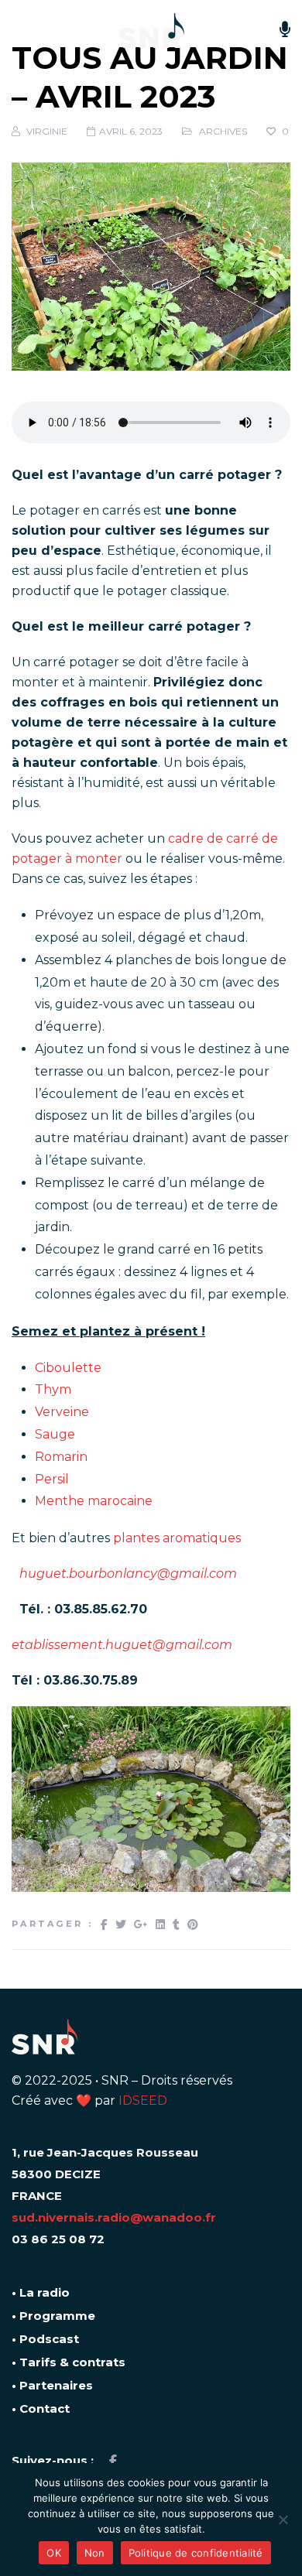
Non (95, 2553)
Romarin (61, 1457)
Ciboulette (68, 1368)
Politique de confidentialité (196, 2553)
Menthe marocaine (94, 1501)
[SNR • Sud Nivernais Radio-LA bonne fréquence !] (151, 31)
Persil (52, 1479)
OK (54, 2553)
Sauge (55, 1434)
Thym (53, 1389)
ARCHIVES (223, 131)
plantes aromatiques (177, 1538)
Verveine (62, 1412)
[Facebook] (113, 2461)
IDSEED (143, 2100)
